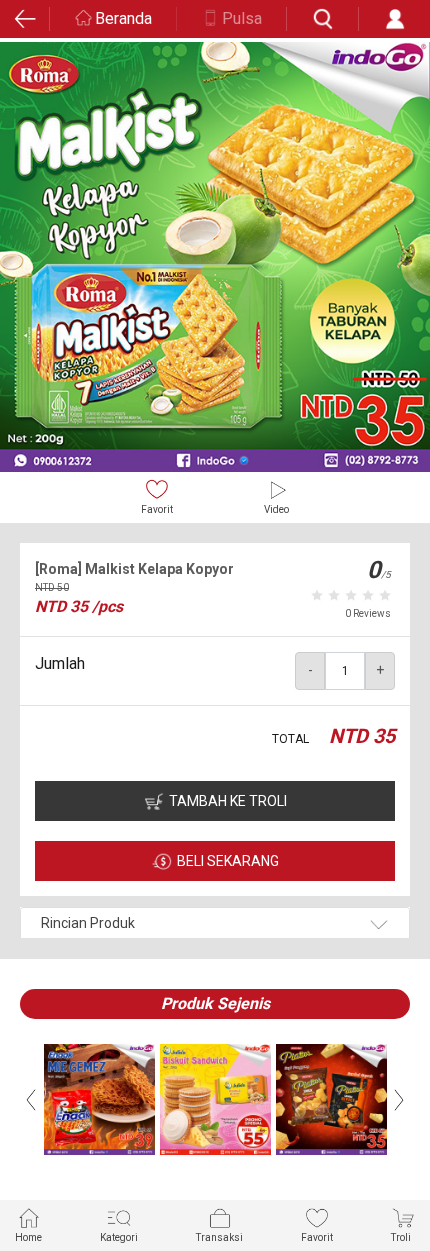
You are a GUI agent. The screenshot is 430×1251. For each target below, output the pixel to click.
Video (276, 509)
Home (28, 1237)
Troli (401, 1237)
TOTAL (290, 739)
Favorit (157, 509)
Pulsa (242, 18)
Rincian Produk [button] (88, 923)
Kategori (119, 1237)
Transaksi (219, 1237)
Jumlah (60, 663)
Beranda (123, 18)
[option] (215, 257)
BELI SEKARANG (228, 861)
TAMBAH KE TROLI (228, 801)
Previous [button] (31, 1100)
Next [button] (399, 1100)
